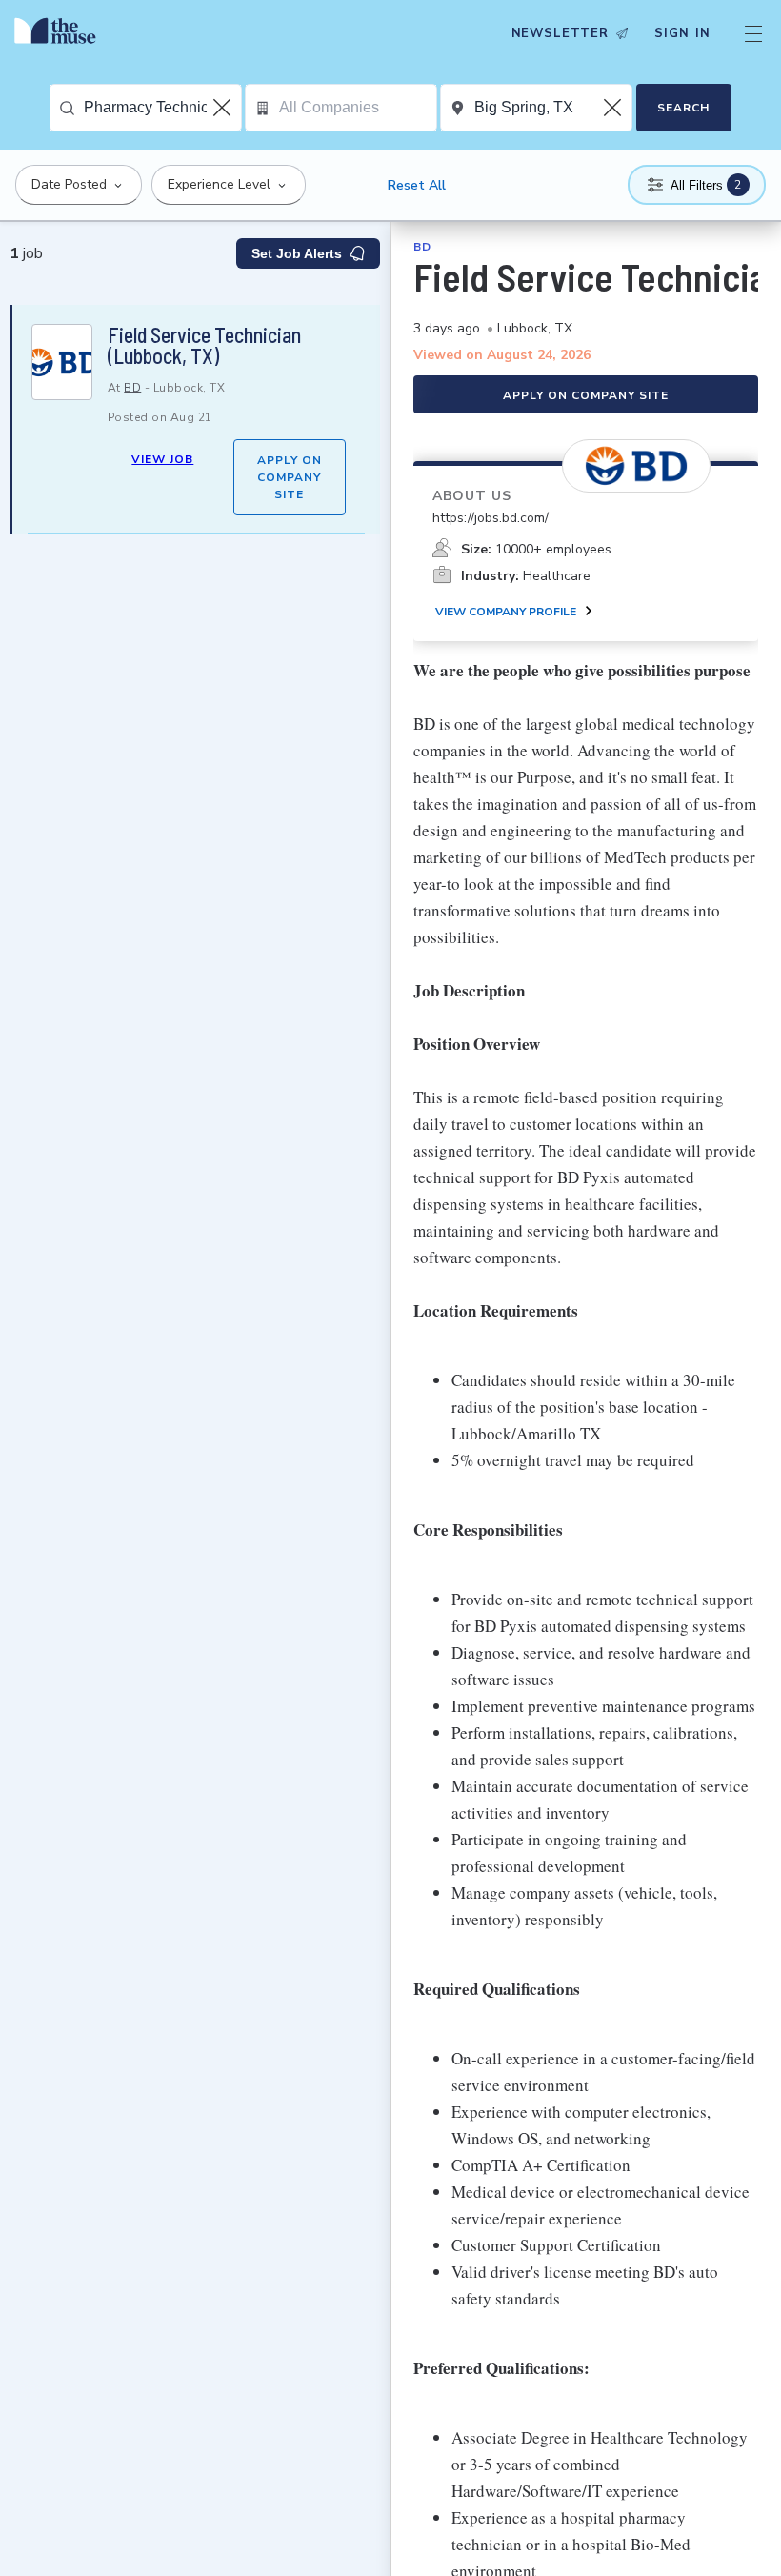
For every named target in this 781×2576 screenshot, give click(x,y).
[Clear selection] (224, 108)
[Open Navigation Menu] (753, 33)
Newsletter (560, 33)
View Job (162, 459)
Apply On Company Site (290, 477)
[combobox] (162, 108)
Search (683, 108)
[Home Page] (60, 33)
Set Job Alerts (297, 253)
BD (132, 388)
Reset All (417, 185)
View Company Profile (506, 612)
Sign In (682, 33)
